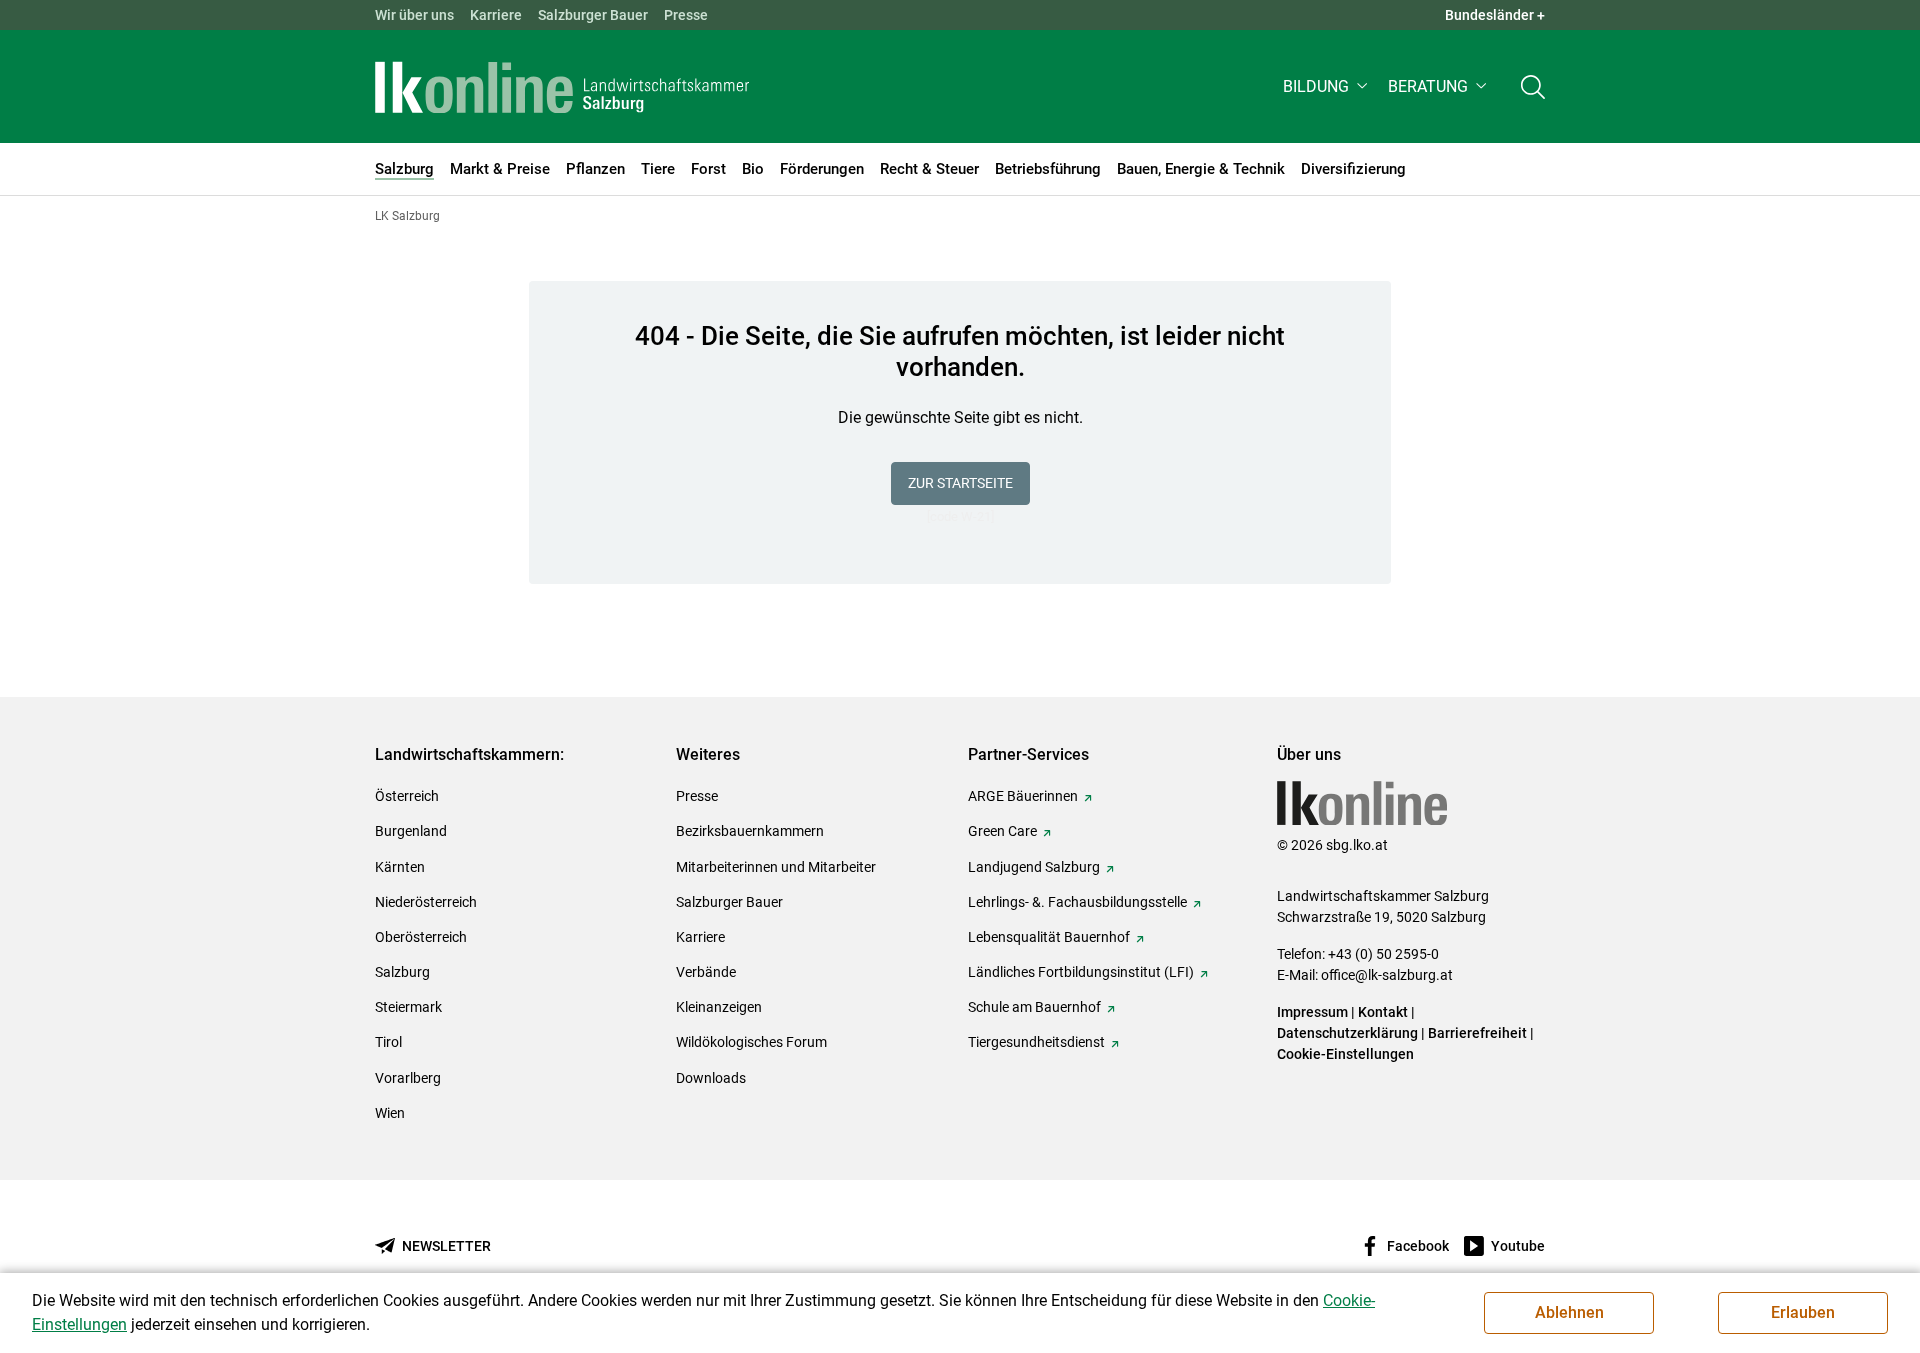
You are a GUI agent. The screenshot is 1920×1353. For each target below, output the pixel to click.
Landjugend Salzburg (1034, 867)
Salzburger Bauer (593, 15)
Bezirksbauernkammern (750, 831)
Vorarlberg (408, 1078)
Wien (390, 1113)
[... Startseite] (562, 87)
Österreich (407, 796)
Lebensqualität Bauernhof (1049, 937)
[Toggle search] (1533, 86)
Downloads (711, 1078)
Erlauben (1803, 1312)
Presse (686, 15)
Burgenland (411, 831)
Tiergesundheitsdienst (1036, 1042)
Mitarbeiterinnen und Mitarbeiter (776, 867)
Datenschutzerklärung (1349, 1033)
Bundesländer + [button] (1495, 15)
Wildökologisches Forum (751, 1042)
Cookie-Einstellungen (1345, 1054)
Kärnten (400, 867)
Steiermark (408, 1007)
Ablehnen (1569, 1312)
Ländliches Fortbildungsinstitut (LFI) (1081, 972)
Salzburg (402, 972)
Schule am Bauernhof (1034, 1007)
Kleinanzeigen (719, 1007)
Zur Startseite (960, 483)
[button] (1327, 86)
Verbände (706, 972)
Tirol (388, 1042)
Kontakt (1383, 1012)
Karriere (496, 15)
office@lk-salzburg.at (1387, 975)
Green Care (1002, 831)
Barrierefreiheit (1477, 1033)
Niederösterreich (426, 902)
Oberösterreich (421, 937)
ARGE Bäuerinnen (1023, 796)
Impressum (1312, 1012)
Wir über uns (414, 15)
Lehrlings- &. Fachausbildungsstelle (1077, 902)
